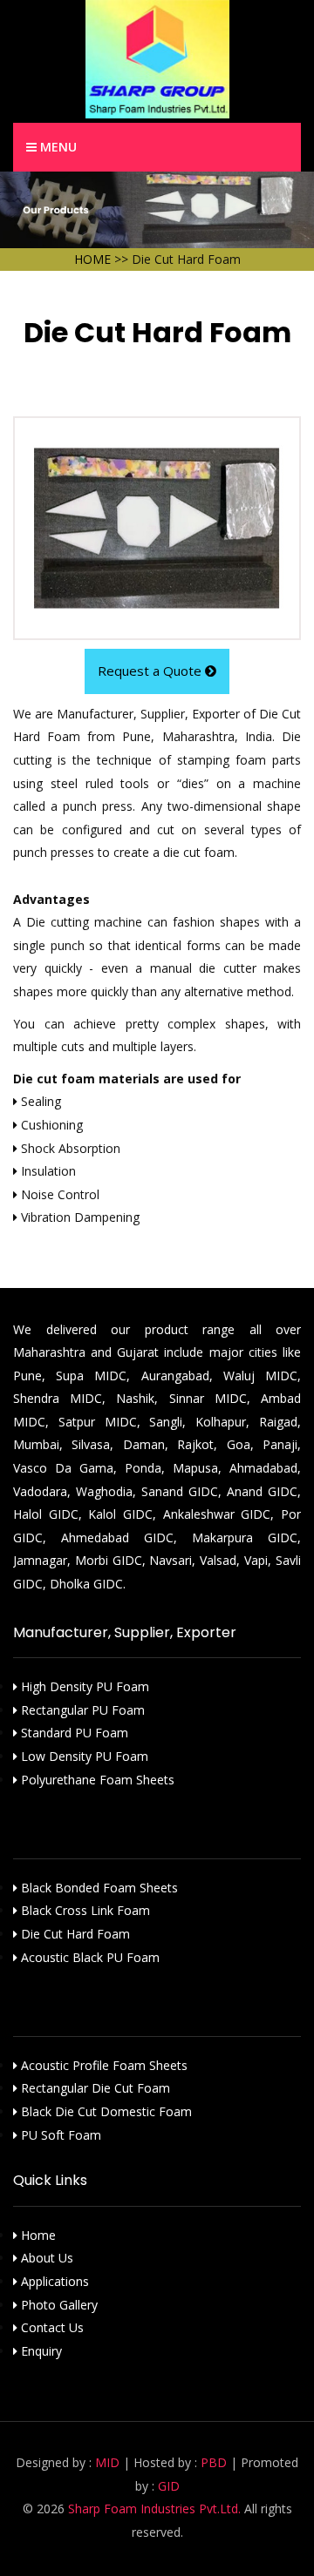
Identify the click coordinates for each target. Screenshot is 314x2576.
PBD (214, 2462)
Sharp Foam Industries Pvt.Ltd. (154, 2509)
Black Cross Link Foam (84, 1910)
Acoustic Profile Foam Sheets (102, 2065)
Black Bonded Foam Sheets (98, 1888)
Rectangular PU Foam (81, 1710)
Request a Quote (151, 671)
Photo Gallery (58, 2305)
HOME (92, 259)
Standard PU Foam (73, 1733)
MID (107, 2462)
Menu (57, 147)
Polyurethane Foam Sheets (96, 1780)
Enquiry (40, 2351)
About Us (45, 2258)
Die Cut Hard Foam (74, 1934)
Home (37, 2235)
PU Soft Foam (59, 2135)
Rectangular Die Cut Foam (94, 2088)
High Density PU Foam (83, 1686)
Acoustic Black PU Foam (89, 1957)
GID (169, 2486)
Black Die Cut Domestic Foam (105, 2111)
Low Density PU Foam (83, 1756)
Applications (53, 2281)
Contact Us (51, 2327)
